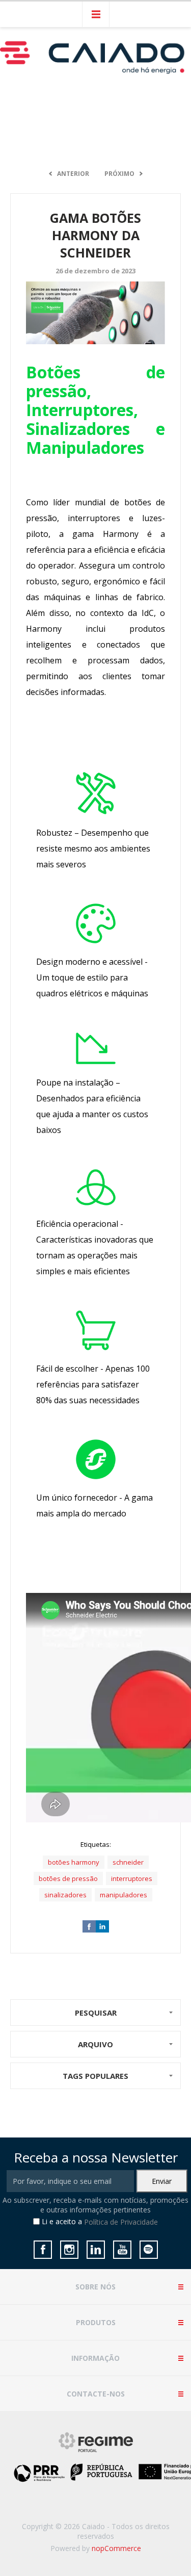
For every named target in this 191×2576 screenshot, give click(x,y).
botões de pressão (68, 1878)
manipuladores (124, 1895)
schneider (128, 1862)
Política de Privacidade (121, 2222)
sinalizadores (65, 1895)
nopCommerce (116, 2548)
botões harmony (74, 1862)
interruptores (132, 1878)
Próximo (119, 174)
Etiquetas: (96, 1844)
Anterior (73, 174)
